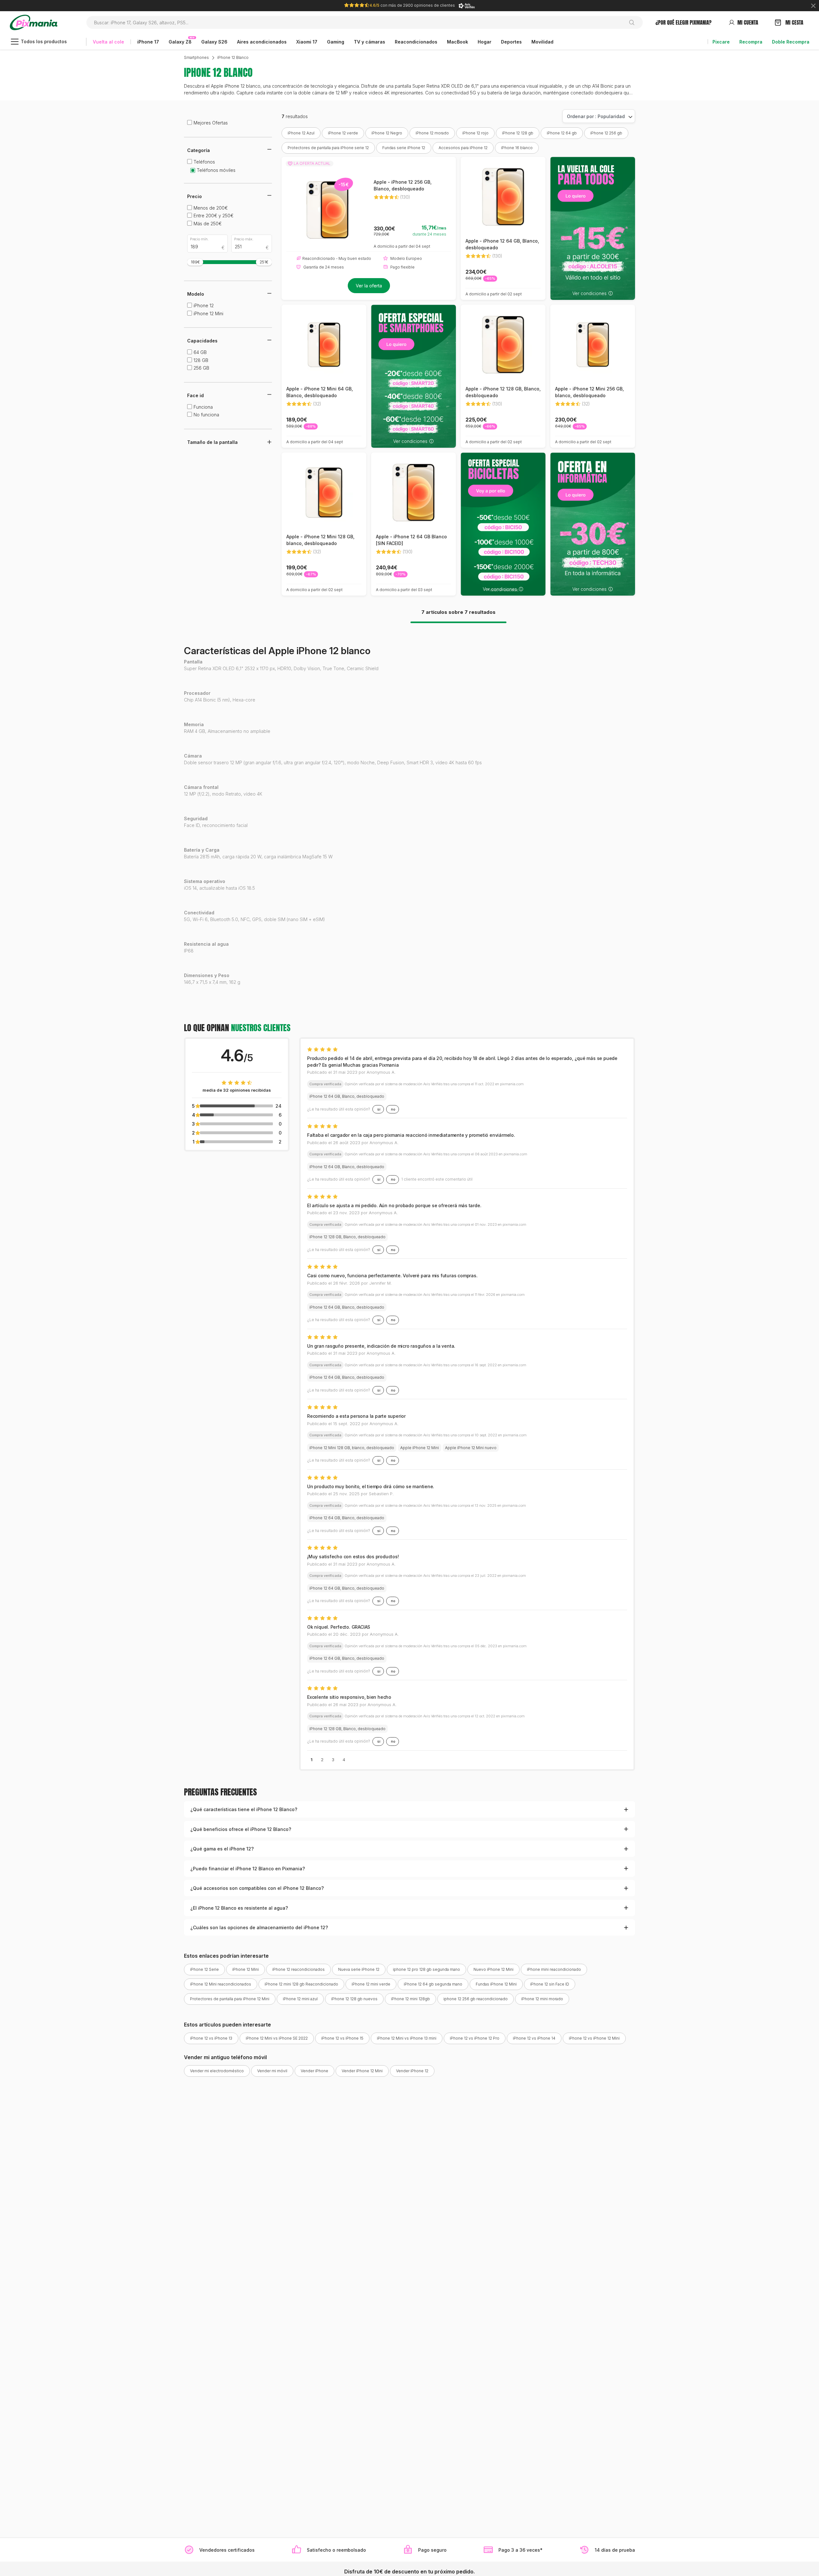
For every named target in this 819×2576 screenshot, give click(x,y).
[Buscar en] (634, 22)
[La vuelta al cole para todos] (593, 228)
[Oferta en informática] (593, 524)
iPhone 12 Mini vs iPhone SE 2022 (277, 2038)
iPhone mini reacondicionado (554, 1969)
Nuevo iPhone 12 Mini (493, 1969)
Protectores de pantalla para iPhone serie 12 (328, 148)
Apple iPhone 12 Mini (420, 1448)
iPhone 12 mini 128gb (410, 1999)
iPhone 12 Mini (246, 1969)
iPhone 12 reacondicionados (298, 1969)
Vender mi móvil (272, 2071)
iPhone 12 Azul (301, 133)
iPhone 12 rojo (475, 133)
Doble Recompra (791, 42)
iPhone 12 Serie (204, 1969)
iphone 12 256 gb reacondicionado (476, 1999)
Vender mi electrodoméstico (217, 2071)
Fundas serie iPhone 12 (404, 148)
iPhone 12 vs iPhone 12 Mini (594, 2038)
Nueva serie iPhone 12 (359, 1969)
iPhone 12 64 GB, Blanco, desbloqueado (347, 1096)
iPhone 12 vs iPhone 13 (211, 2038)
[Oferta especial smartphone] (413, 376)
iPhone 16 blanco (517, 148)
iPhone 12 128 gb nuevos (354, 1999)
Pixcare (721, 42)
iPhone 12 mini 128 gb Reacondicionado (301, 1984)
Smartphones (196, 57)
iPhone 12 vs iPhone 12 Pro (475, 2038)
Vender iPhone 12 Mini (362, 2071)
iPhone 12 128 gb (518, 133)
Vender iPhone (314, 2071)
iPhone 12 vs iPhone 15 (342, 2038)
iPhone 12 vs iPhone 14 (534, 2038)
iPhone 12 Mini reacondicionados (221, 1984)
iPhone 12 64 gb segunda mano (433, 1984)
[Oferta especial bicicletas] (503, 524)
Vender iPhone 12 (412, 2071)
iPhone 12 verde (343, 133)
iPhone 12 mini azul (300, 1999)
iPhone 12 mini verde (371, 1984)
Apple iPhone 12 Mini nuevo (471, 1448)
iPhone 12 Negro (387, 133)
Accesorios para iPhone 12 (463, 148)
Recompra (751, 42)
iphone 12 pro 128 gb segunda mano (426, 1969)
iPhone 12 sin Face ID (550, 1984)
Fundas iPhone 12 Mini (496, 1984)
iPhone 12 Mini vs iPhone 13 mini (407, 2038)
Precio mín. (199, 239)
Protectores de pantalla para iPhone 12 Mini (230, 1999)
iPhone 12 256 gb (606, 133)
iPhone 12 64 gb (562, 133)
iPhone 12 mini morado (542, 1999)
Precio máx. (244, 239)
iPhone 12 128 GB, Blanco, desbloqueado (347, 1237)
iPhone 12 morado (432, 133)
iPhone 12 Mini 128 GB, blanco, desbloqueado (352, 1448)
